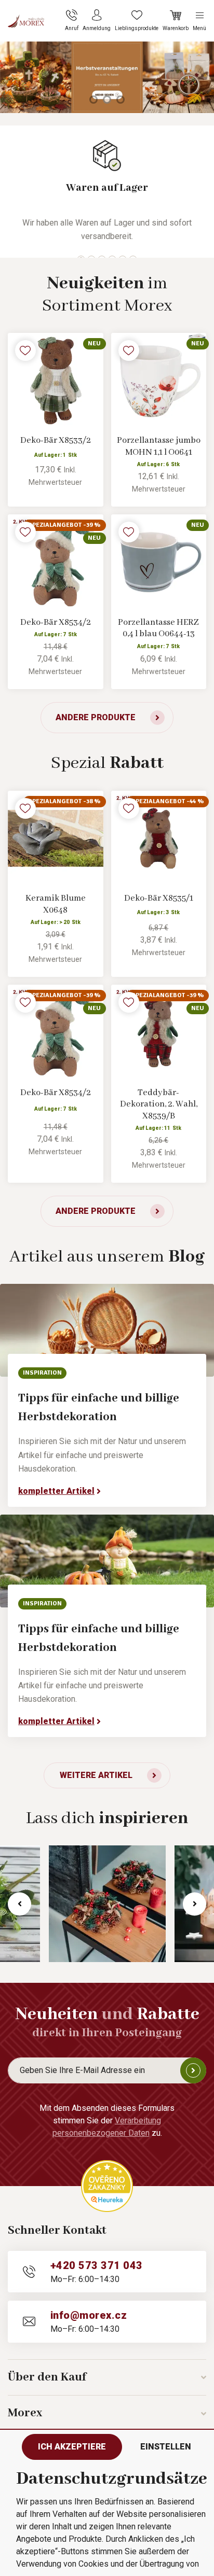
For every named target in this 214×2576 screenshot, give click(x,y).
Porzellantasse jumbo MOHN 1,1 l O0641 (159, 446)
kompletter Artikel (56, 1491)
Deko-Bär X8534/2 (56, 622)
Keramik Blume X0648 (56, 904)
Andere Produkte (96, 717)
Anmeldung (193, 2070)
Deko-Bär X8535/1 (159, 898)
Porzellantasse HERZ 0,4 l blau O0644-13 (158, 628)
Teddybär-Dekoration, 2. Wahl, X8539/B (159, 1104)
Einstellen (166, 2447)
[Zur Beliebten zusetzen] (25, 351)
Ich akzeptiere (72, 2447)
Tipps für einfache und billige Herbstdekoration (99, 1408)
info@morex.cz (89, 2315)
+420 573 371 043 (97, 2265)
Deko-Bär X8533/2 (56, 440)
